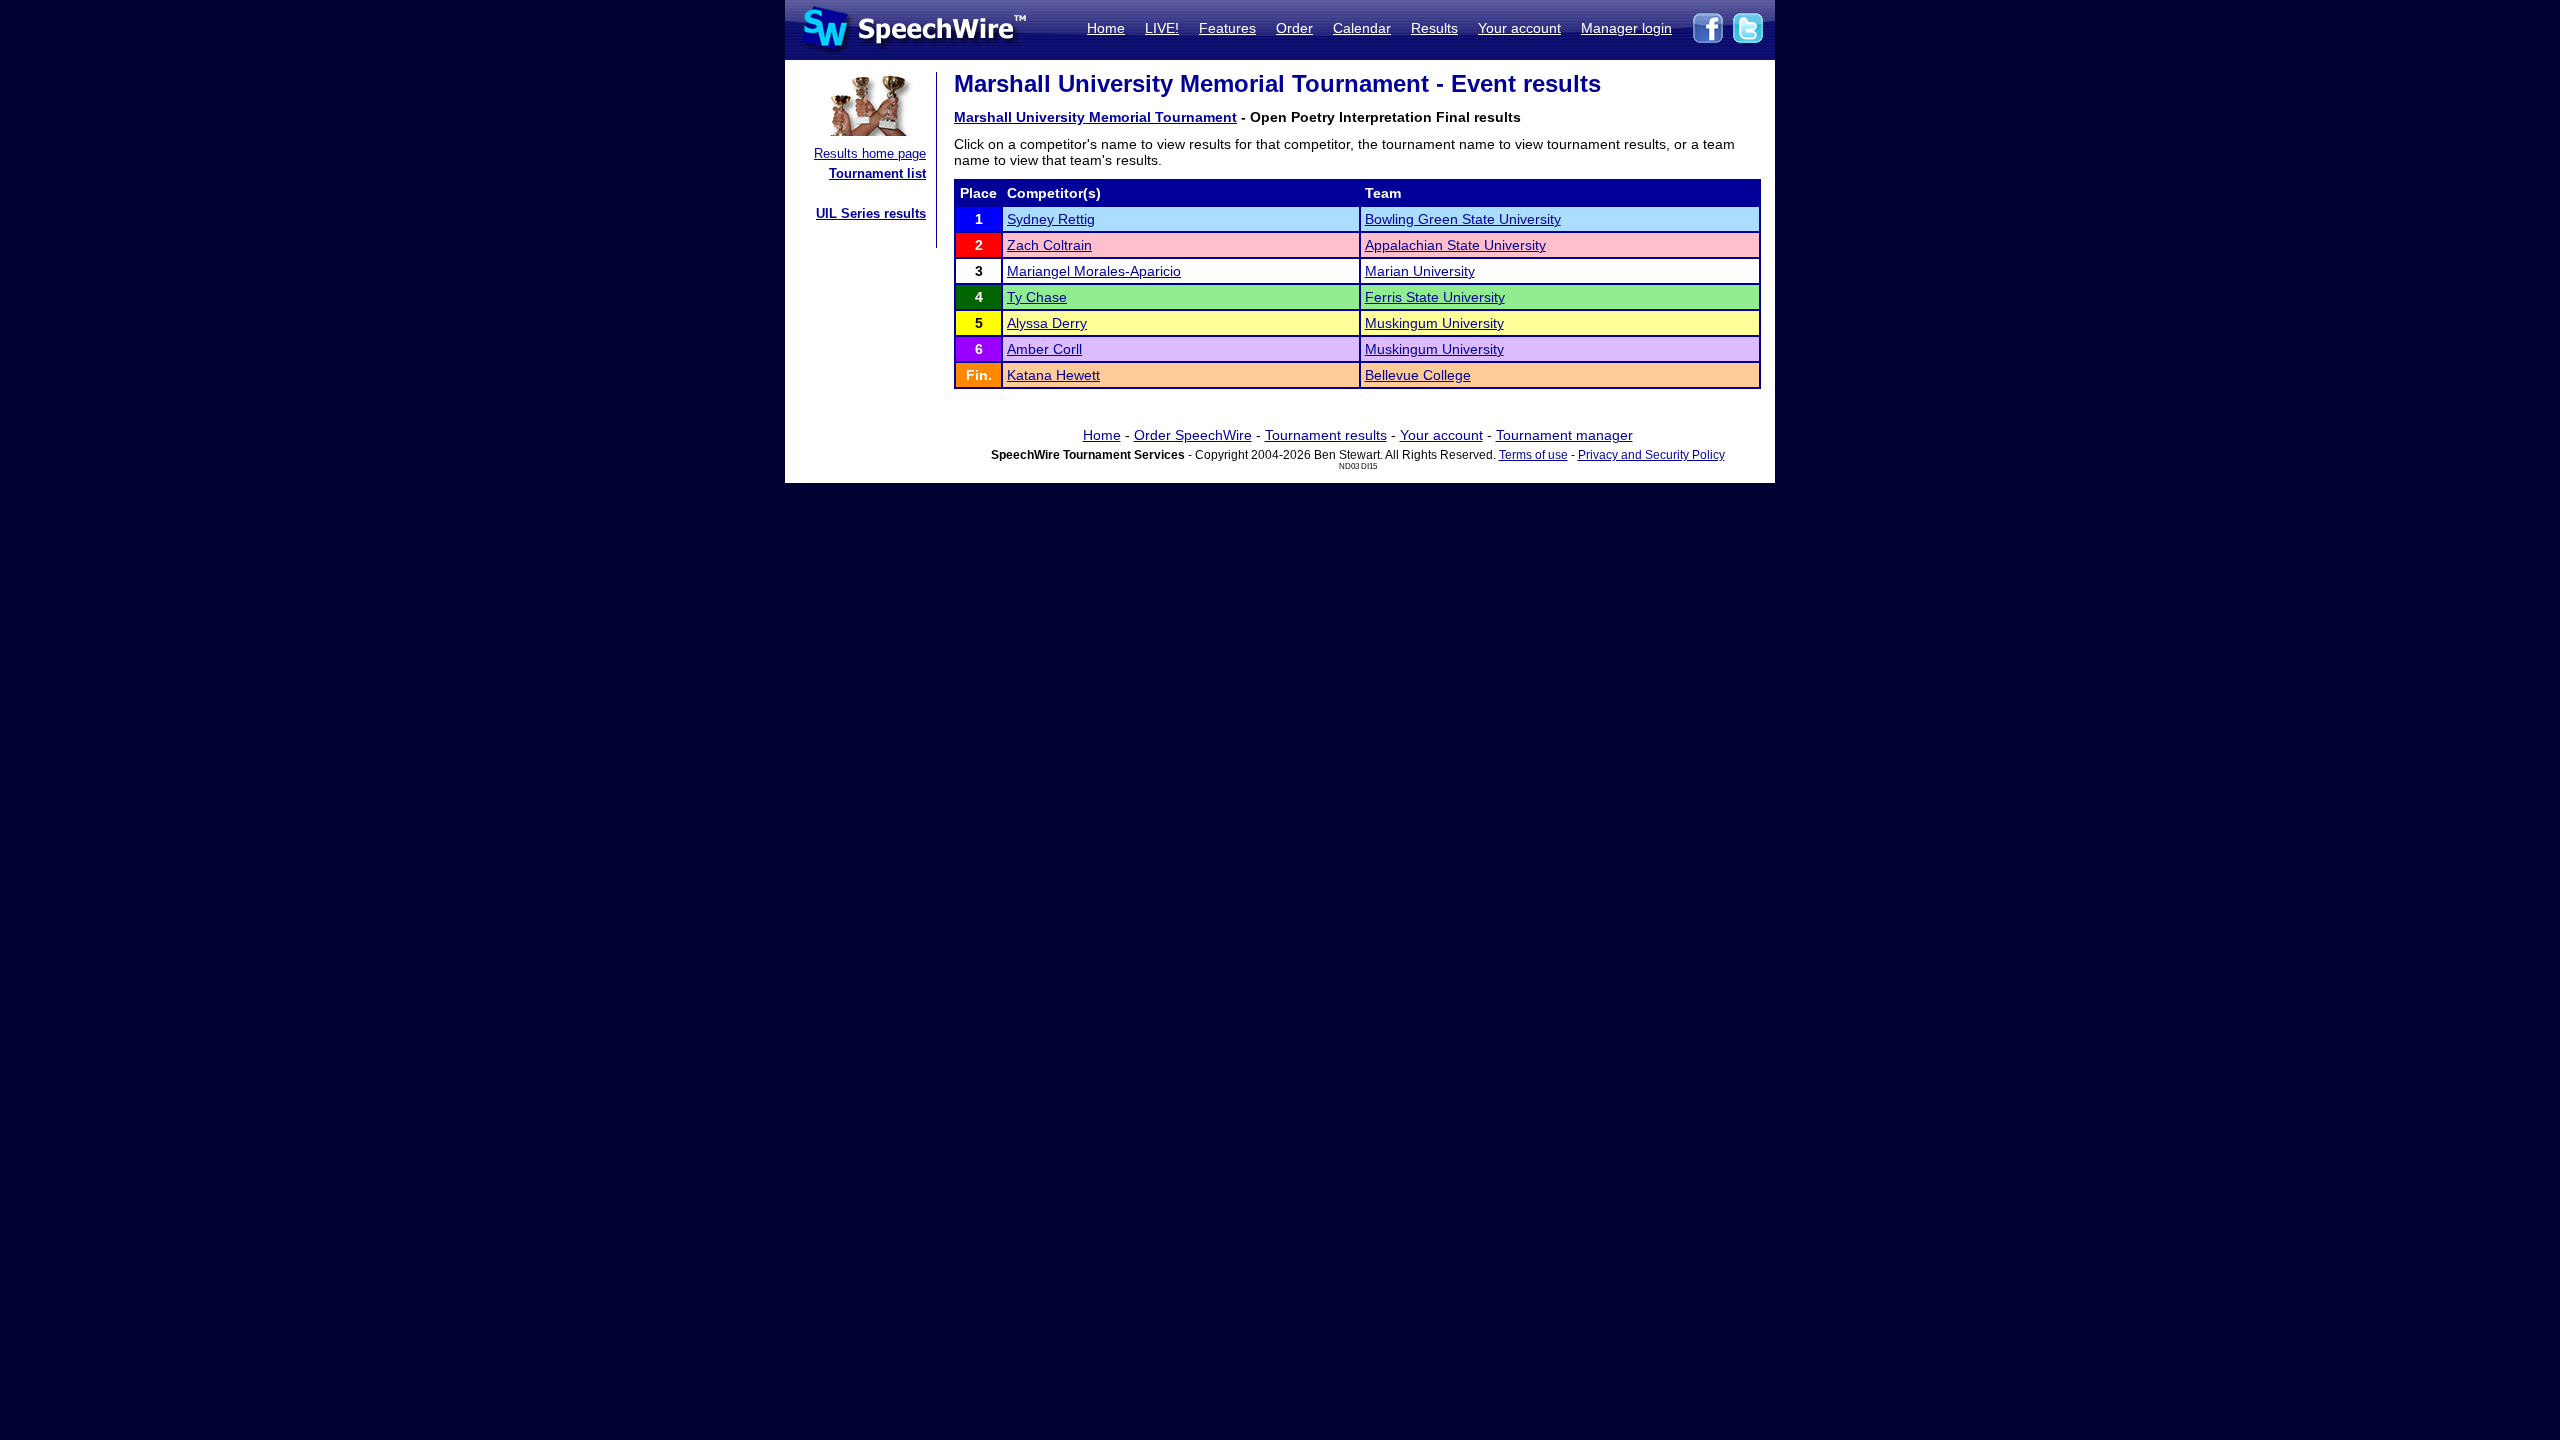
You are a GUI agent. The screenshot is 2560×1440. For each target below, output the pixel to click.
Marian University (1420, 271)
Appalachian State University (1455, 245)
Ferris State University (1435, 297)
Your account (1519, 28)
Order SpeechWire (1193, 435)
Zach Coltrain (1049, 245)
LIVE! (1162, 28)
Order (1294, 28)
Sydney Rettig (1051, 219)
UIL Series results (871, 213)
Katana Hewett (1053, 375)
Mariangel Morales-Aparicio (1094, 271)
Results (1434, 28)
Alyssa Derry (1047, 323)
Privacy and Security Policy (1651, 455)
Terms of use (1533, 455)
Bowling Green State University (1463, 219)
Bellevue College (1418, 375)
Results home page (870, 153)
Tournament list (877, 173)
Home (1106, 28)
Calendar (1362, 28)
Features (1227, 28)
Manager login (1626, 28)
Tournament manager (1564, 435)
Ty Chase (1037, 297)
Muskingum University (1434, 323)
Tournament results (1326, 435)
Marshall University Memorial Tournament (1095, 117)
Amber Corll (1044, 349)
